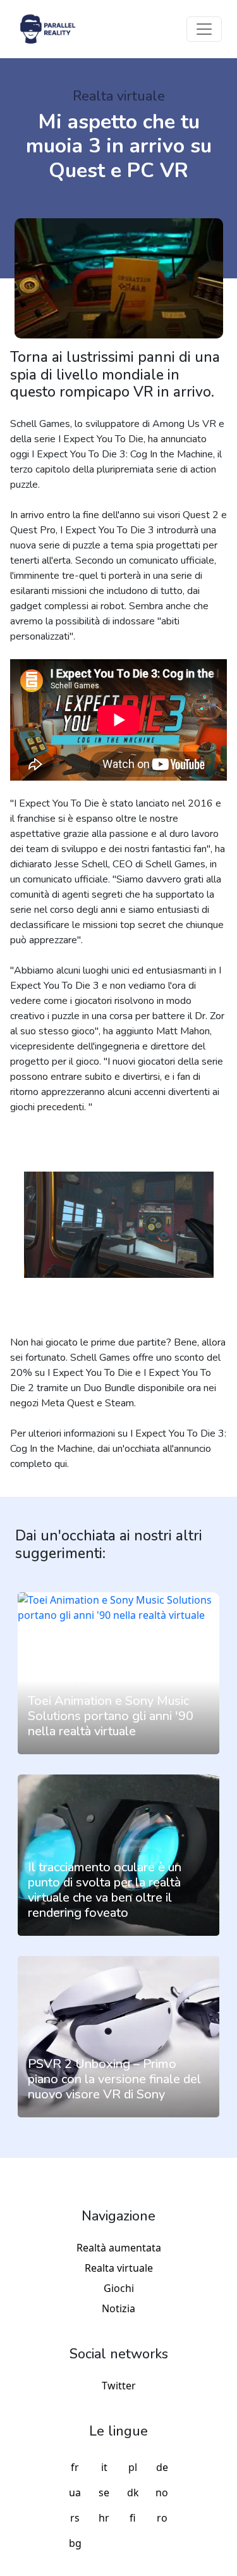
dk (133, 2492)
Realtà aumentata (119, 2248)
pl (133, 2467)
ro (162, 2518)
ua (75, 2492)
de (162, 2467)
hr (104, 2518)
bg (75, 2543)
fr (75, 2467)
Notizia (118, 2308)
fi (133, 2518)
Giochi (119, 2288)
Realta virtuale (119, 2268)
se (104, 2492)
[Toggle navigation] (204, 29)
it (104, 2467)
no (162, 2492)
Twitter (119, 2386)
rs (75, 2518)
